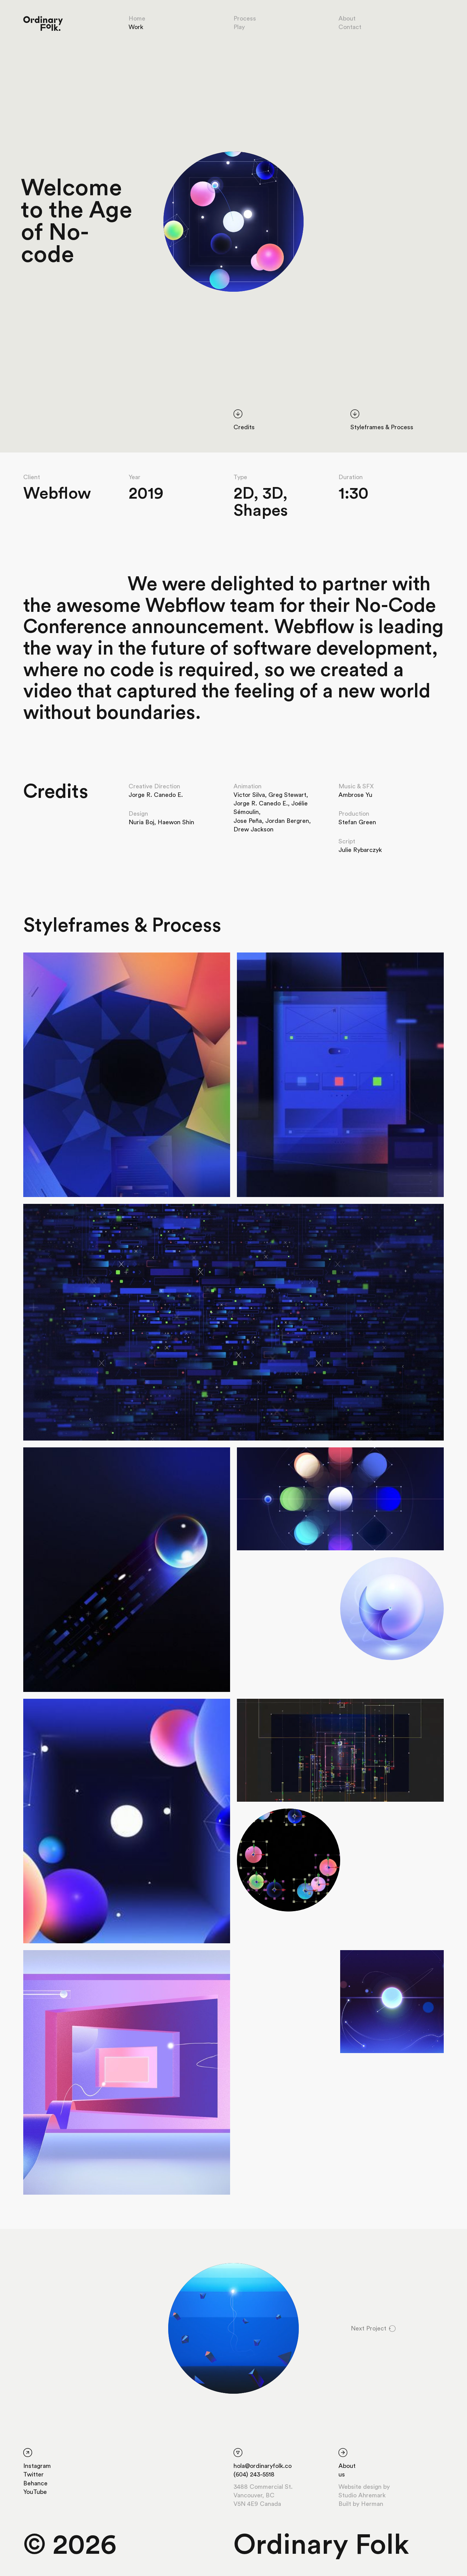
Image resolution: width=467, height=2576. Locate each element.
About (347, 18)
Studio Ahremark (362, 2495)
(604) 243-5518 (254, 2474)
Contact (350, 27)
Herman (372, 2504)
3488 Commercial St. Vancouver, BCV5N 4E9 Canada (263, 2495)
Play (239, 27)
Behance (35, 2483)
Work (136, 27)
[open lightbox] (233, 222)
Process (245, 18)
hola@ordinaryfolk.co (263, 2466)
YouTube (35, 2492)
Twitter (34, 2474)
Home (137, 18)
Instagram (37, 2466)
